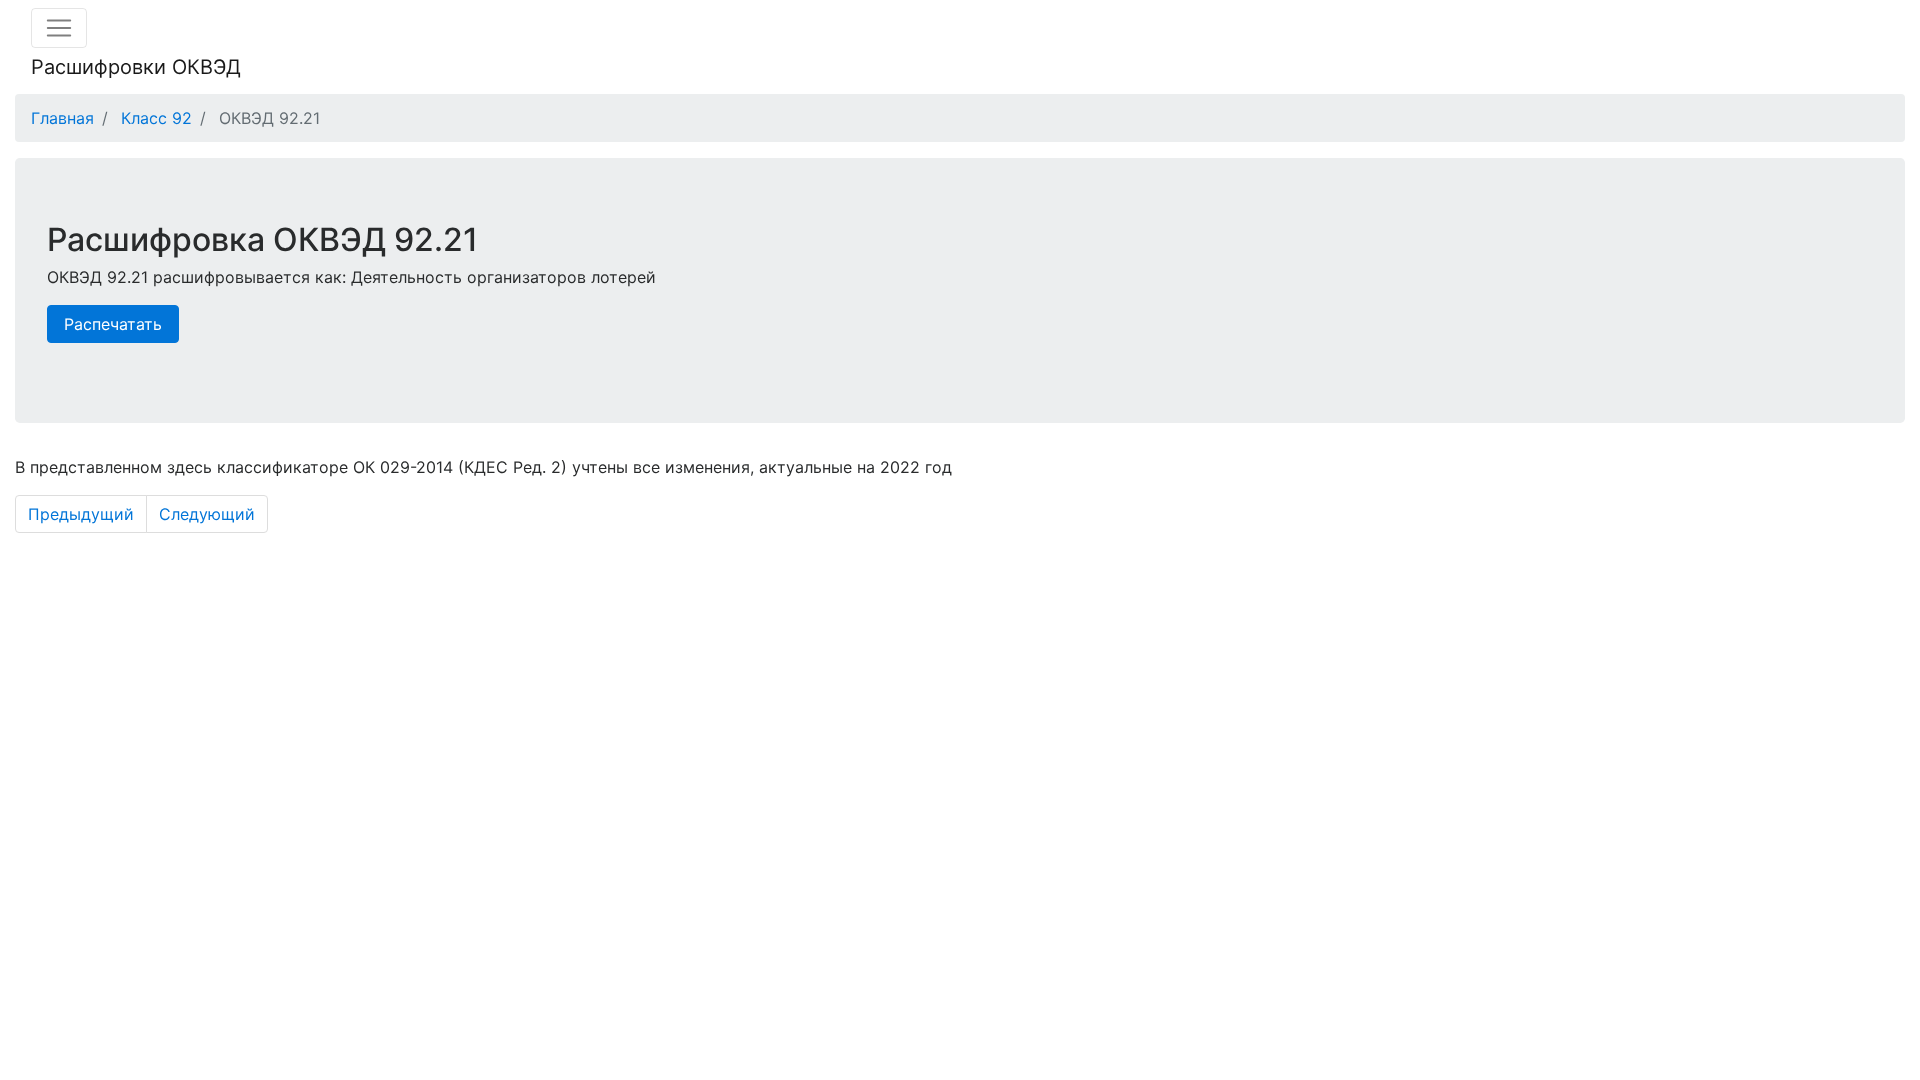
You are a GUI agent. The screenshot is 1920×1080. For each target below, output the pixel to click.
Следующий (207, 514)
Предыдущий (81, 514)
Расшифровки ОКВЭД (136, 67)
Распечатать (113, 324)
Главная (62, 118)
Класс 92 (156, 118)
